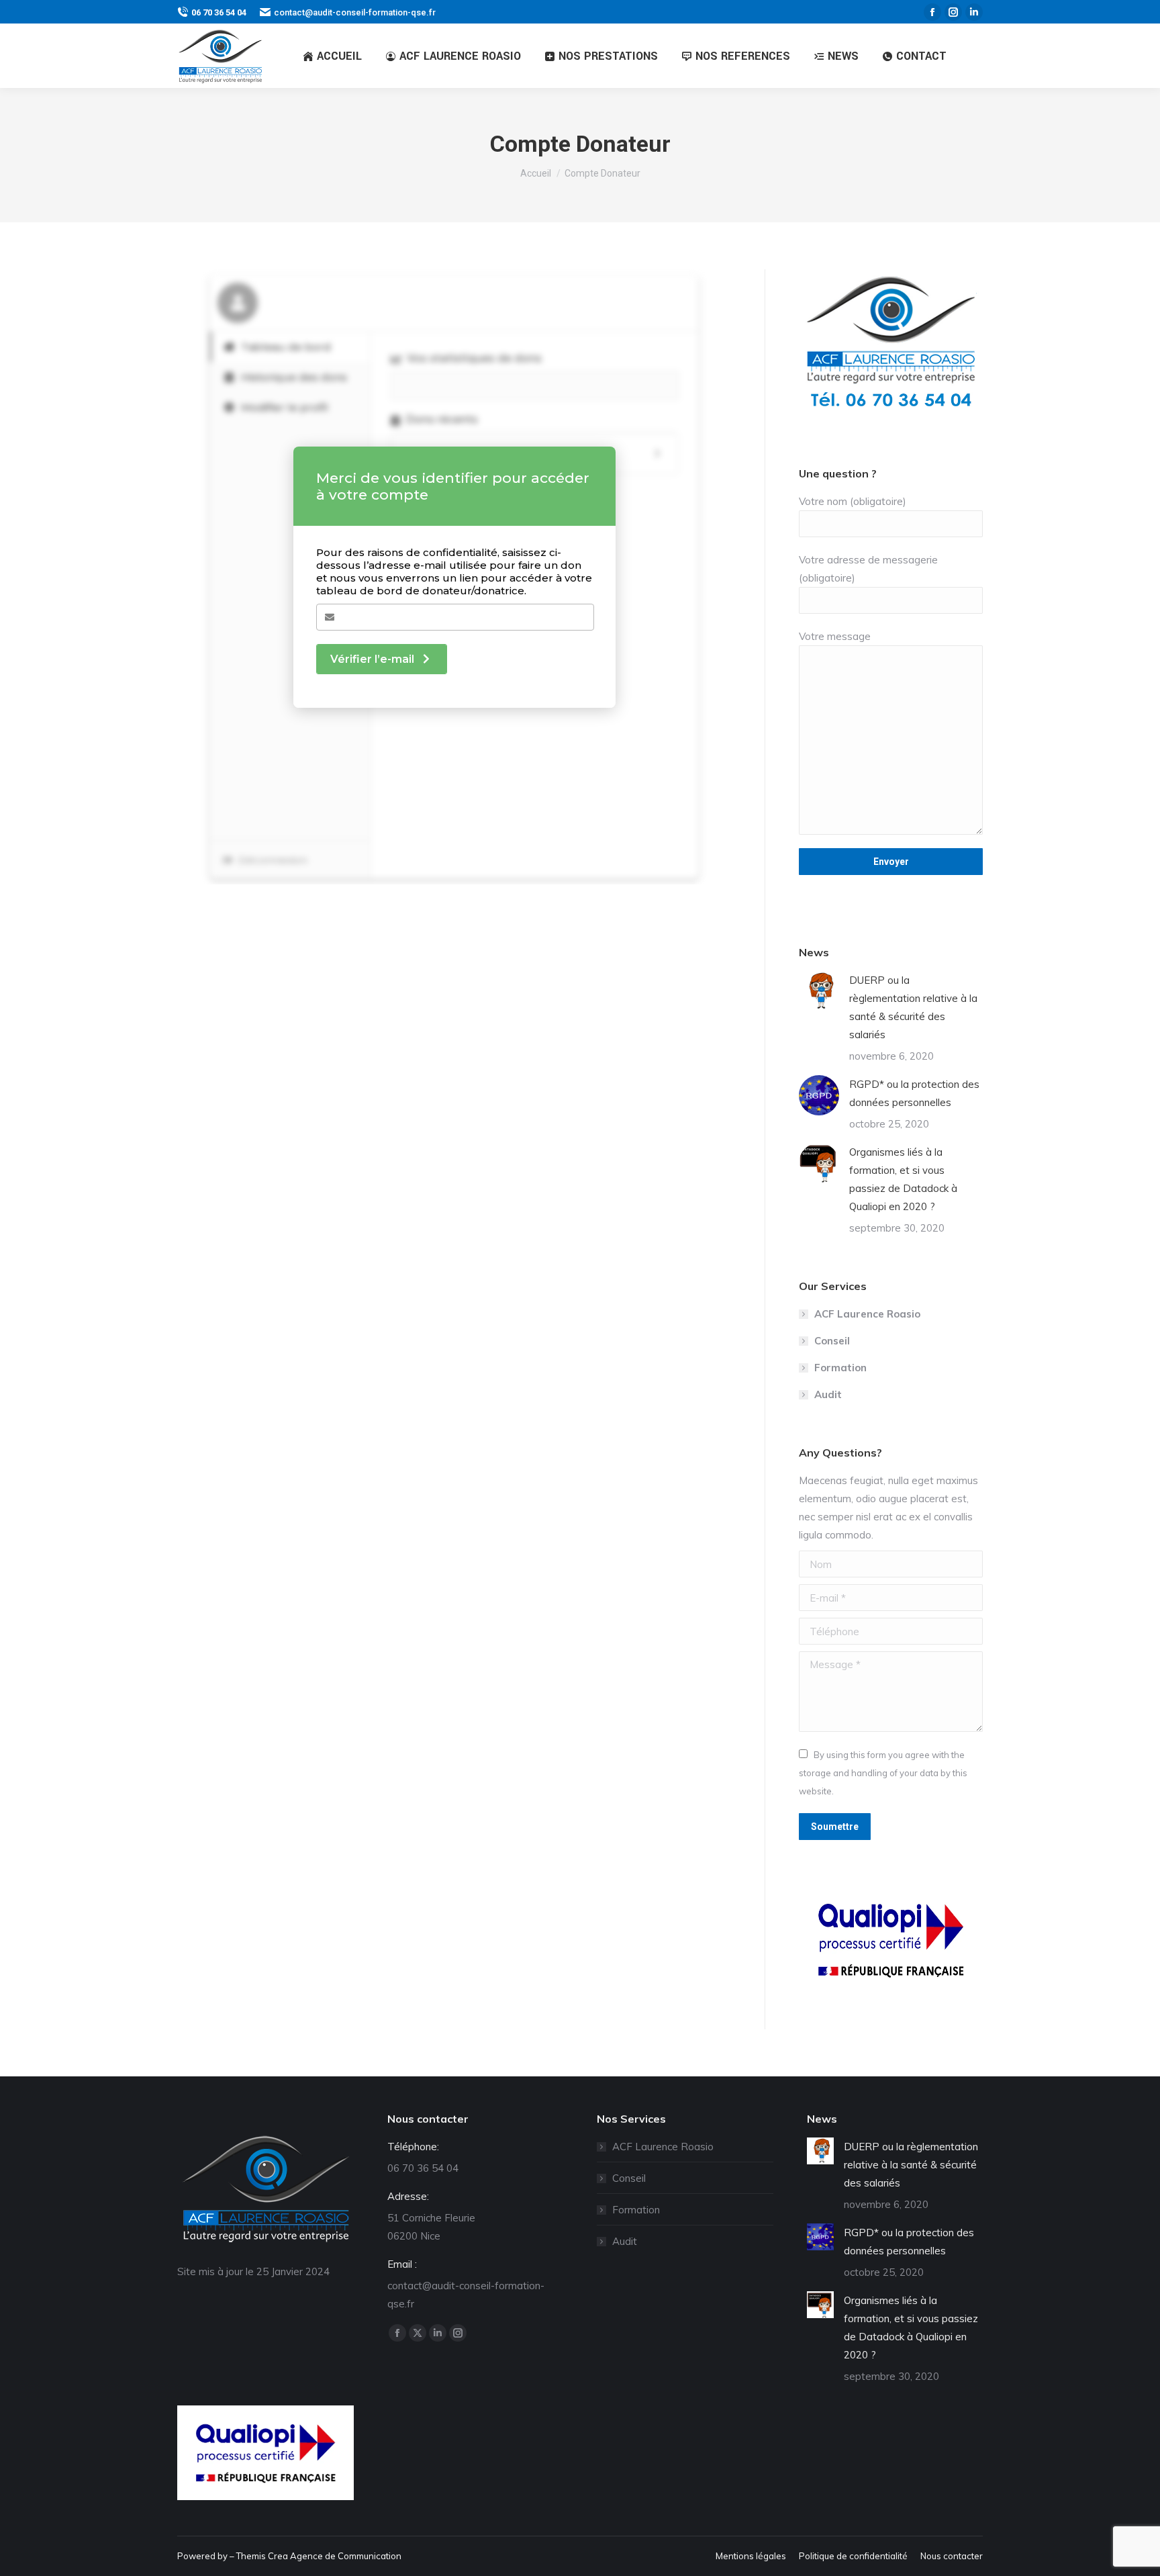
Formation (840, 1368)
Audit (828, 1394)
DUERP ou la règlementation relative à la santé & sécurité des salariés (913, 1007)
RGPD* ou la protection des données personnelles (914, 1093)
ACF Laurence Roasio (867, 1314)
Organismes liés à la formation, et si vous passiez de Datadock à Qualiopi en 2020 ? (903, 1179)
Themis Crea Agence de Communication (319, 2556)
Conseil (832, 1341)
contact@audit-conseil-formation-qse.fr (355, 12)
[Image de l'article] (819, 991)
